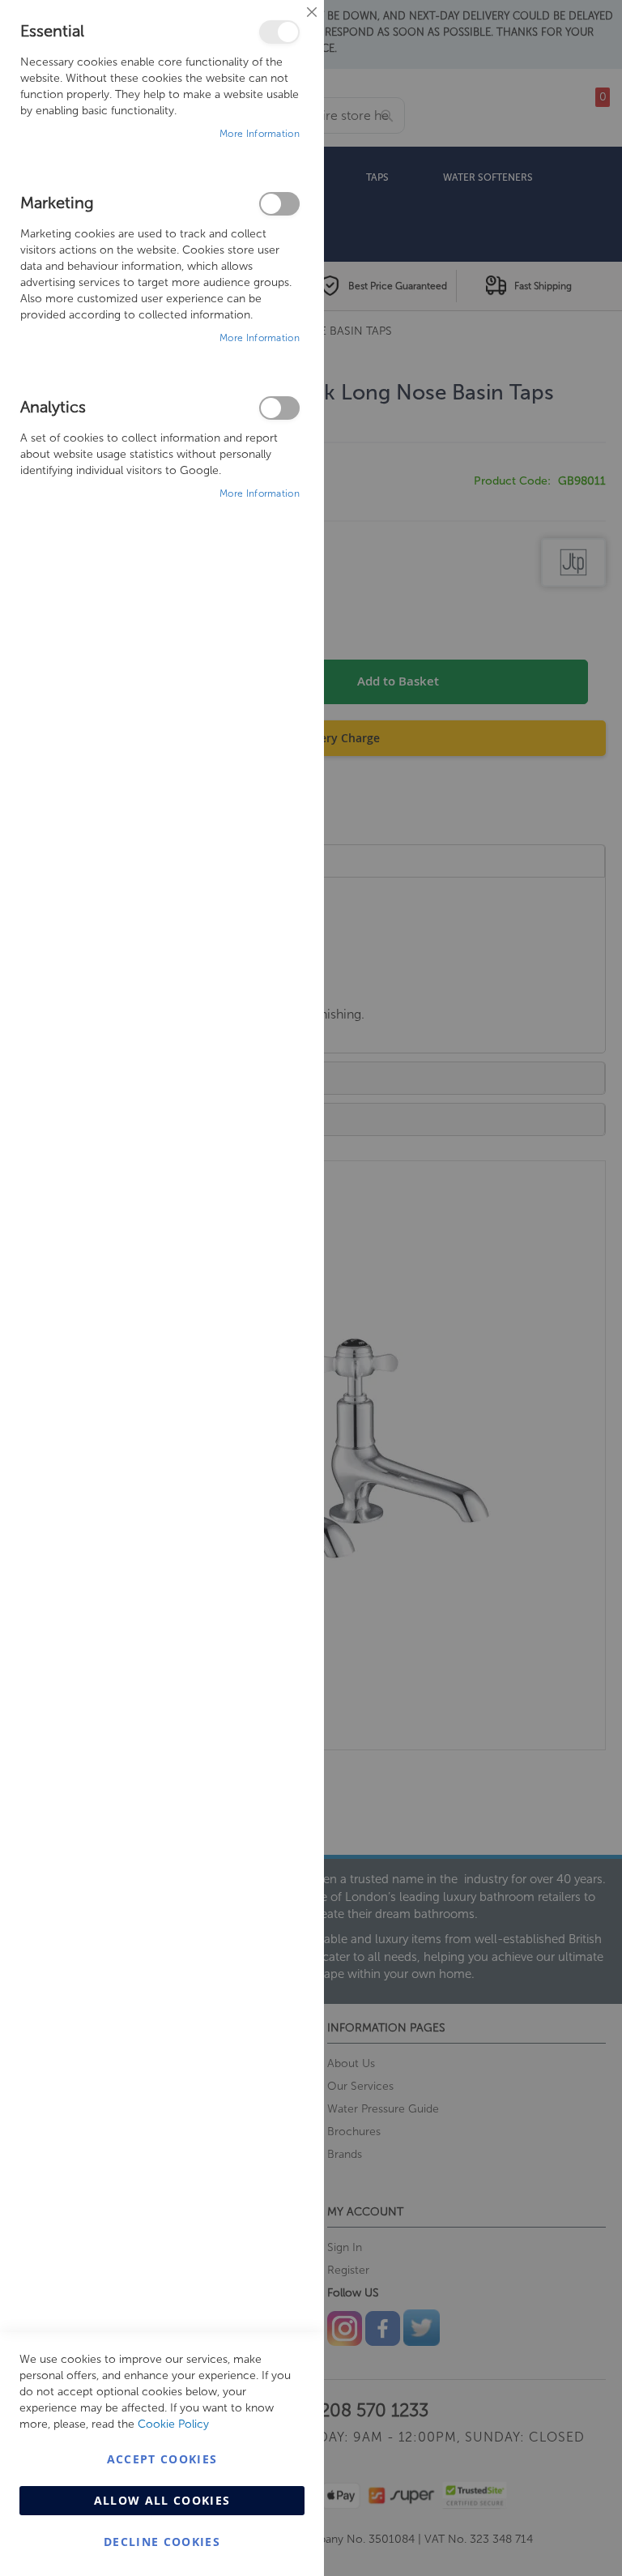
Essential (279, 32)
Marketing (279, 204)
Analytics (279, 408)
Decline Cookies (162, 2542)
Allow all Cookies (162, 2500)
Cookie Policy (173, 2424)
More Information (260, 134)
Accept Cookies (162, 2459)
